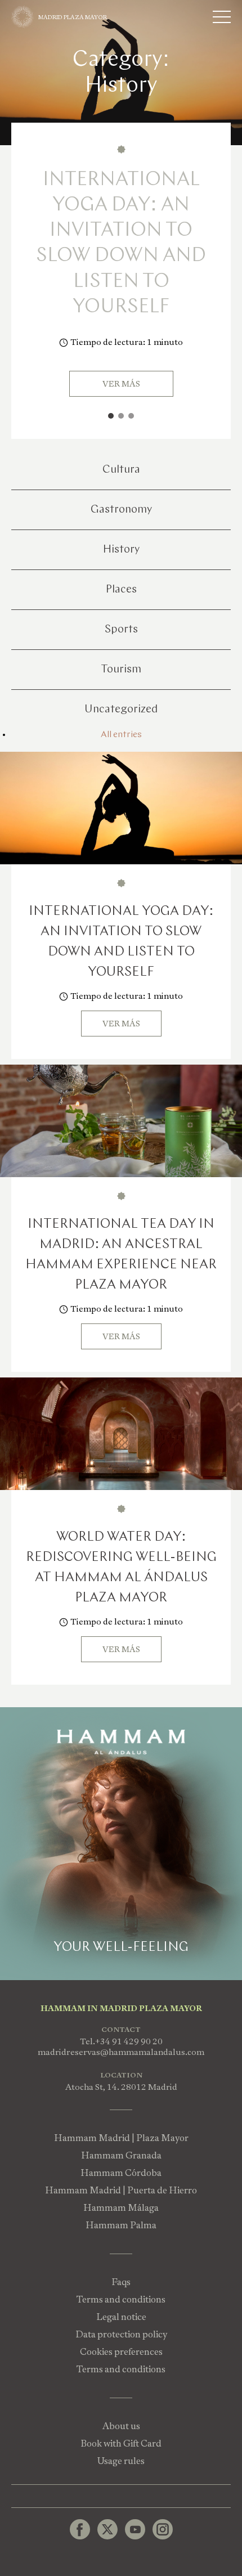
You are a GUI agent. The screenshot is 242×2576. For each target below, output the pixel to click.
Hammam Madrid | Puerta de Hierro (121, 2190)
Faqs (121, 2282)
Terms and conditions (121, 2299)
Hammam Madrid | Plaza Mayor (121, 2138)
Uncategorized (121, 710)
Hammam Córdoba (121, 2173)
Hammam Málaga (121, 2208)
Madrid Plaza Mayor (73, 17)
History (121, 550)
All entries (121, 735)
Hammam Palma (121, 2225)
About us (121, 2426)
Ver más (121, 384)
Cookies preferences (121, 2352)
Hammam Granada (121, 2155)
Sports (121, 630)
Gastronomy (121, 510)
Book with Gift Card (121, 2443)
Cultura (121, 470)
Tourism (121, 670)
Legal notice (121, 2317)
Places (121, 590)
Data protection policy (121, 2334)
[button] (111, 416)
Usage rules (121, 2461)
